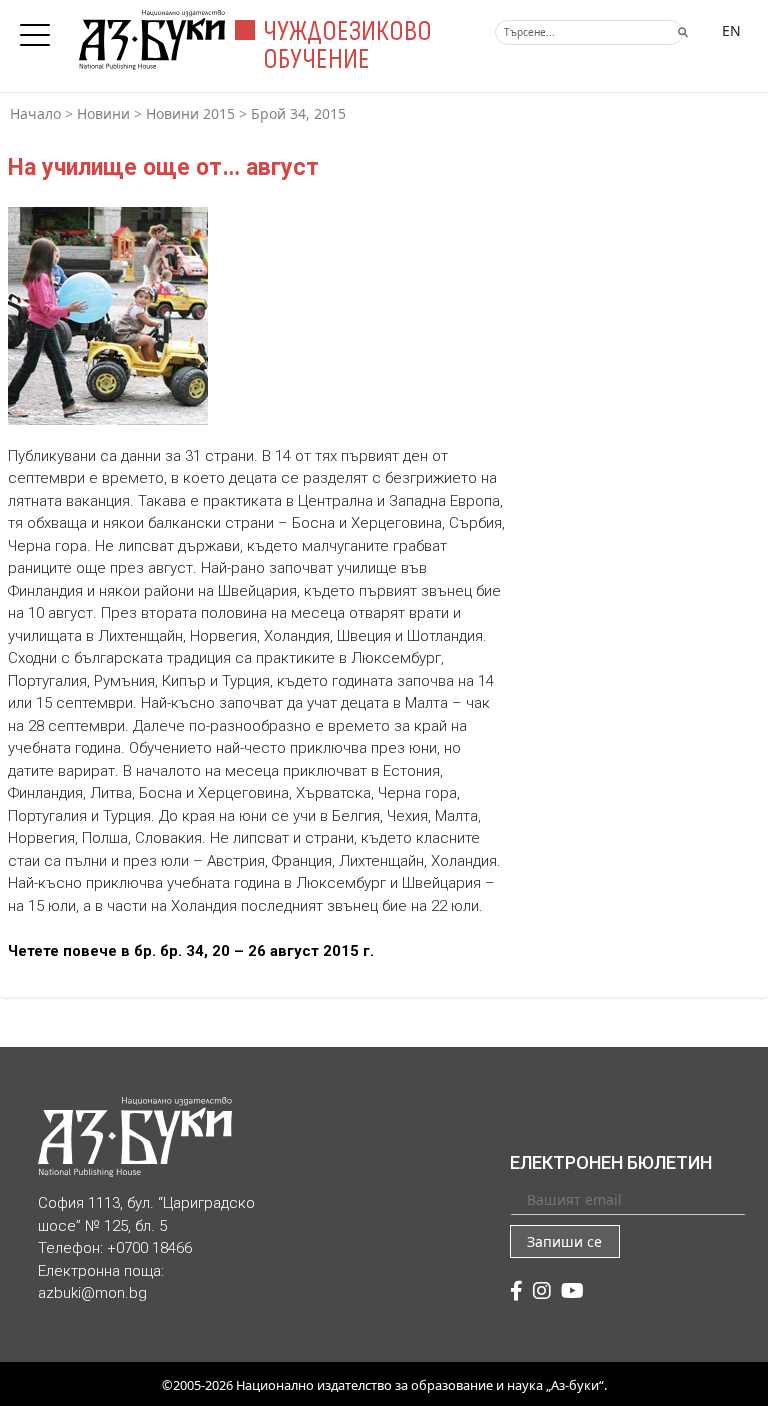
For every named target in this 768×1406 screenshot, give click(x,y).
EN (731, 30)
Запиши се (564, 1241)
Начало (35, 113)
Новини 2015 (190, 113)
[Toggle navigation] (40, 29)
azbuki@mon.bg (92, 1293)
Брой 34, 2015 (298, 113)
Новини (103, 113)
